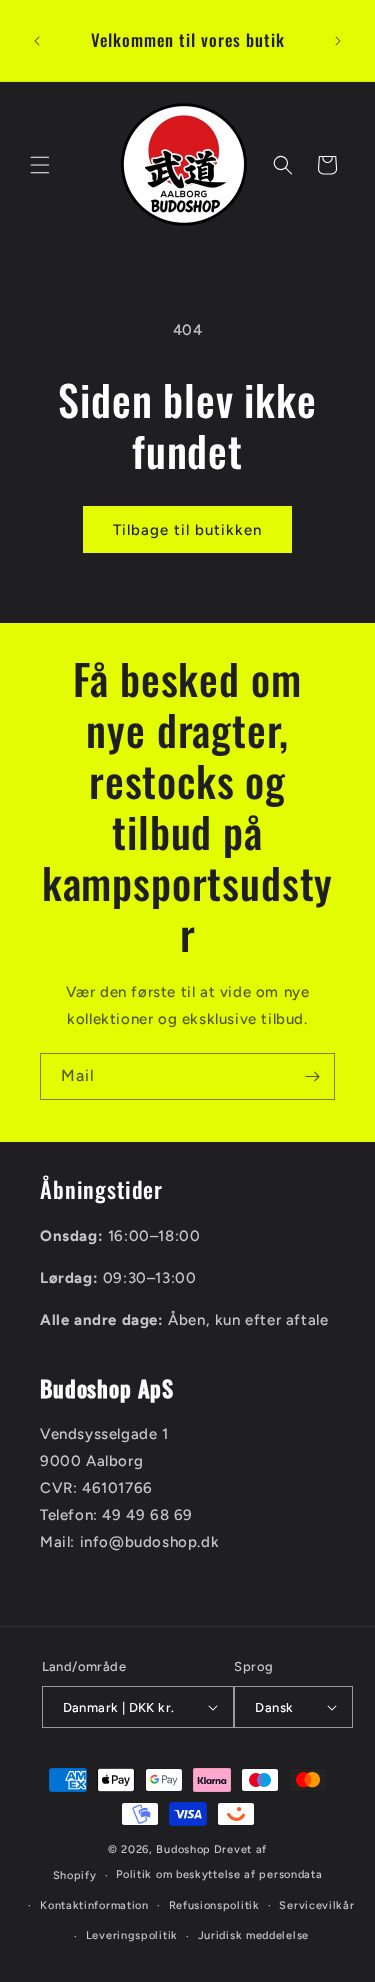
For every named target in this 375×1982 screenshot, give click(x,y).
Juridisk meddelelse (253, 1935)
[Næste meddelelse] (338, 41)
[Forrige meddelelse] (37, 41)
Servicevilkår (316, 1905)
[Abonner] (312, 1076)
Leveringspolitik (132, 1935)
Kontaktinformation (94, 1905)
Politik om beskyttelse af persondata (219, 1874)
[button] (40, 165)
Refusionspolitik (214, 1905)
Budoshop (183, 1849)
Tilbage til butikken (187, 530)
